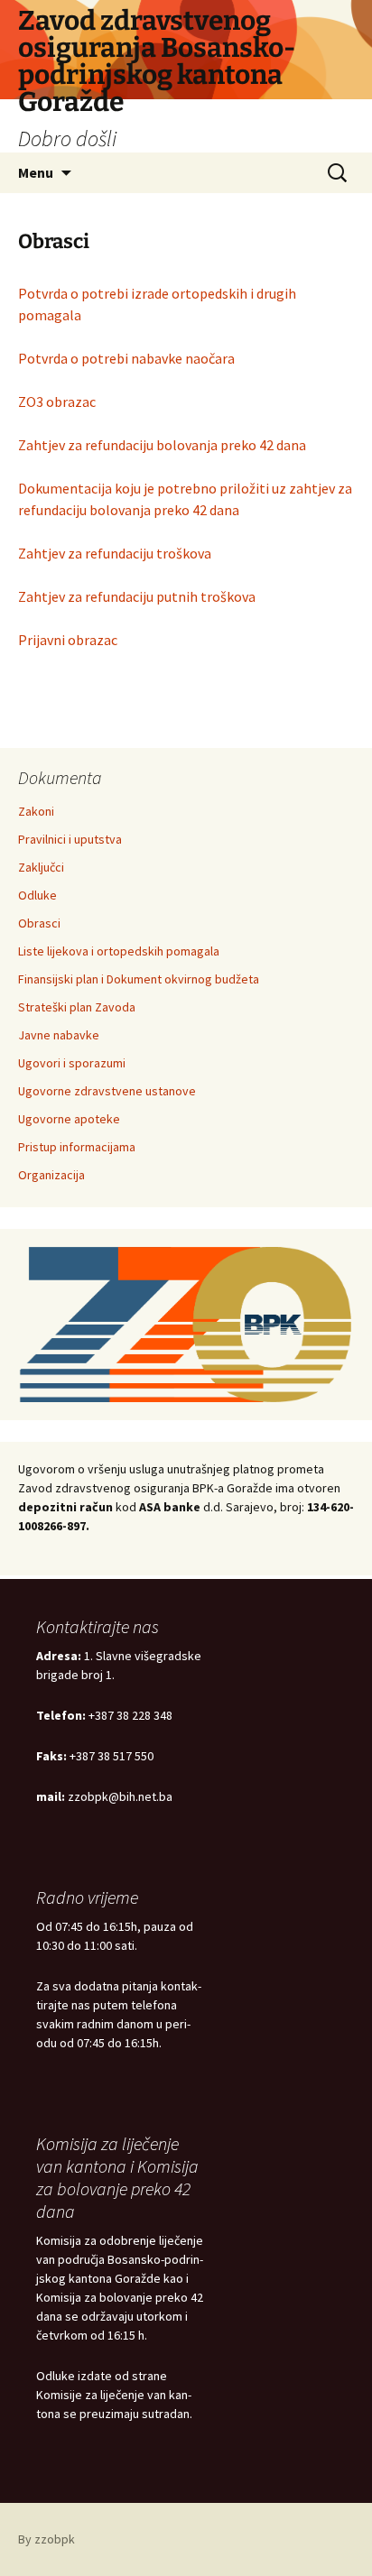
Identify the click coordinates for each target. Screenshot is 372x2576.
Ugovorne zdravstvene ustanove (107, 1091)
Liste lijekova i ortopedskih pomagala (119, 951)
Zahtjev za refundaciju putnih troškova (137, 596)
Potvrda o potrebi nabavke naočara (126, 358)
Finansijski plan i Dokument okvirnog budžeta (139, 979)
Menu (36, 172)
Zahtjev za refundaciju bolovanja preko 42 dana (162, 445)
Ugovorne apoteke (69, 1119)
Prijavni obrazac (68, 640)
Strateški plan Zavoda (77, 1007)
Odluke (37, 895)
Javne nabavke (59, 1035)
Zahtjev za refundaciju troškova (115, 553)
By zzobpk (46, 2539)
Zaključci (41, 867)
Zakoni (36, 811)
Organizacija (51, 1175)
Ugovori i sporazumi (72, 1063)
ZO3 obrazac (57, 402)
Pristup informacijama (77, 1147)
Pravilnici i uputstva (70, 839)
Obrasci (39, 923)
